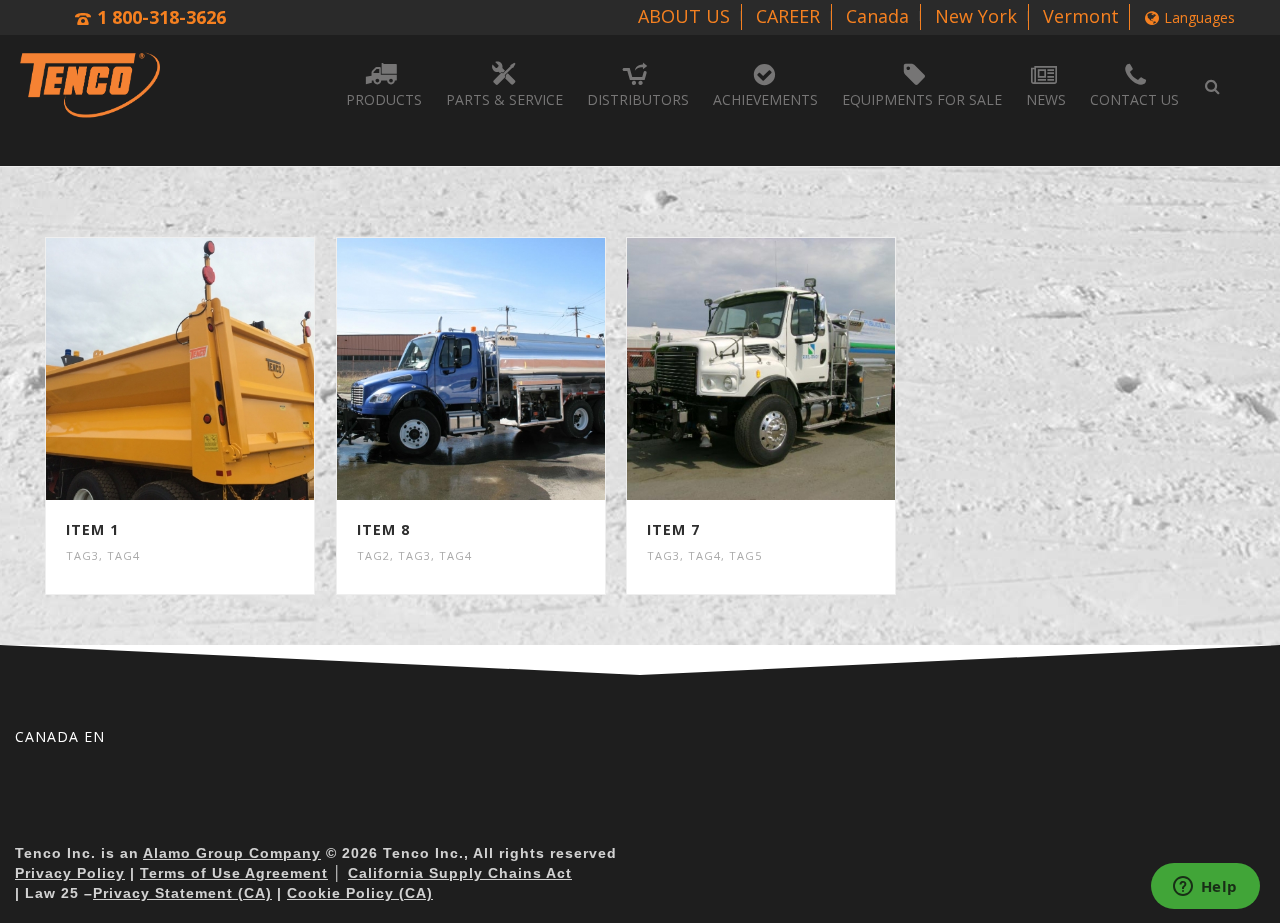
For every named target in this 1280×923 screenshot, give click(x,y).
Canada (877, 16)
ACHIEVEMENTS (765, 99)
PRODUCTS (384, 99)
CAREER (788, 16)
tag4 (123, 555)
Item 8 (383, 529)
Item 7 (673, 529)
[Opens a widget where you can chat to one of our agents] (1205, 888)
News (1046, 99)
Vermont (1081, 16)
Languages (1199, 17)
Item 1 (92, 529)
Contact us (1134, 99)
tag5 (745, 555)
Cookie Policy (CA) (360, 893)
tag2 (373, 555)
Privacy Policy (70, 873)
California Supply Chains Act (460, 873)
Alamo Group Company (232, 853)
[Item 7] (799, 369)
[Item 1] (218, 369)
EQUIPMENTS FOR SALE (922, 99)
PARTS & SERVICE (504, 99)
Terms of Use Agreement (234, 873)
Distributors (638, 99)
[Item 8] (508, 369)
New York (976, 16)
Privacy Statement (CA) (182, 893)
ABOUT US (684, 16)
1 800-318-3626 (161, 17)
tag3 (82, 555)
